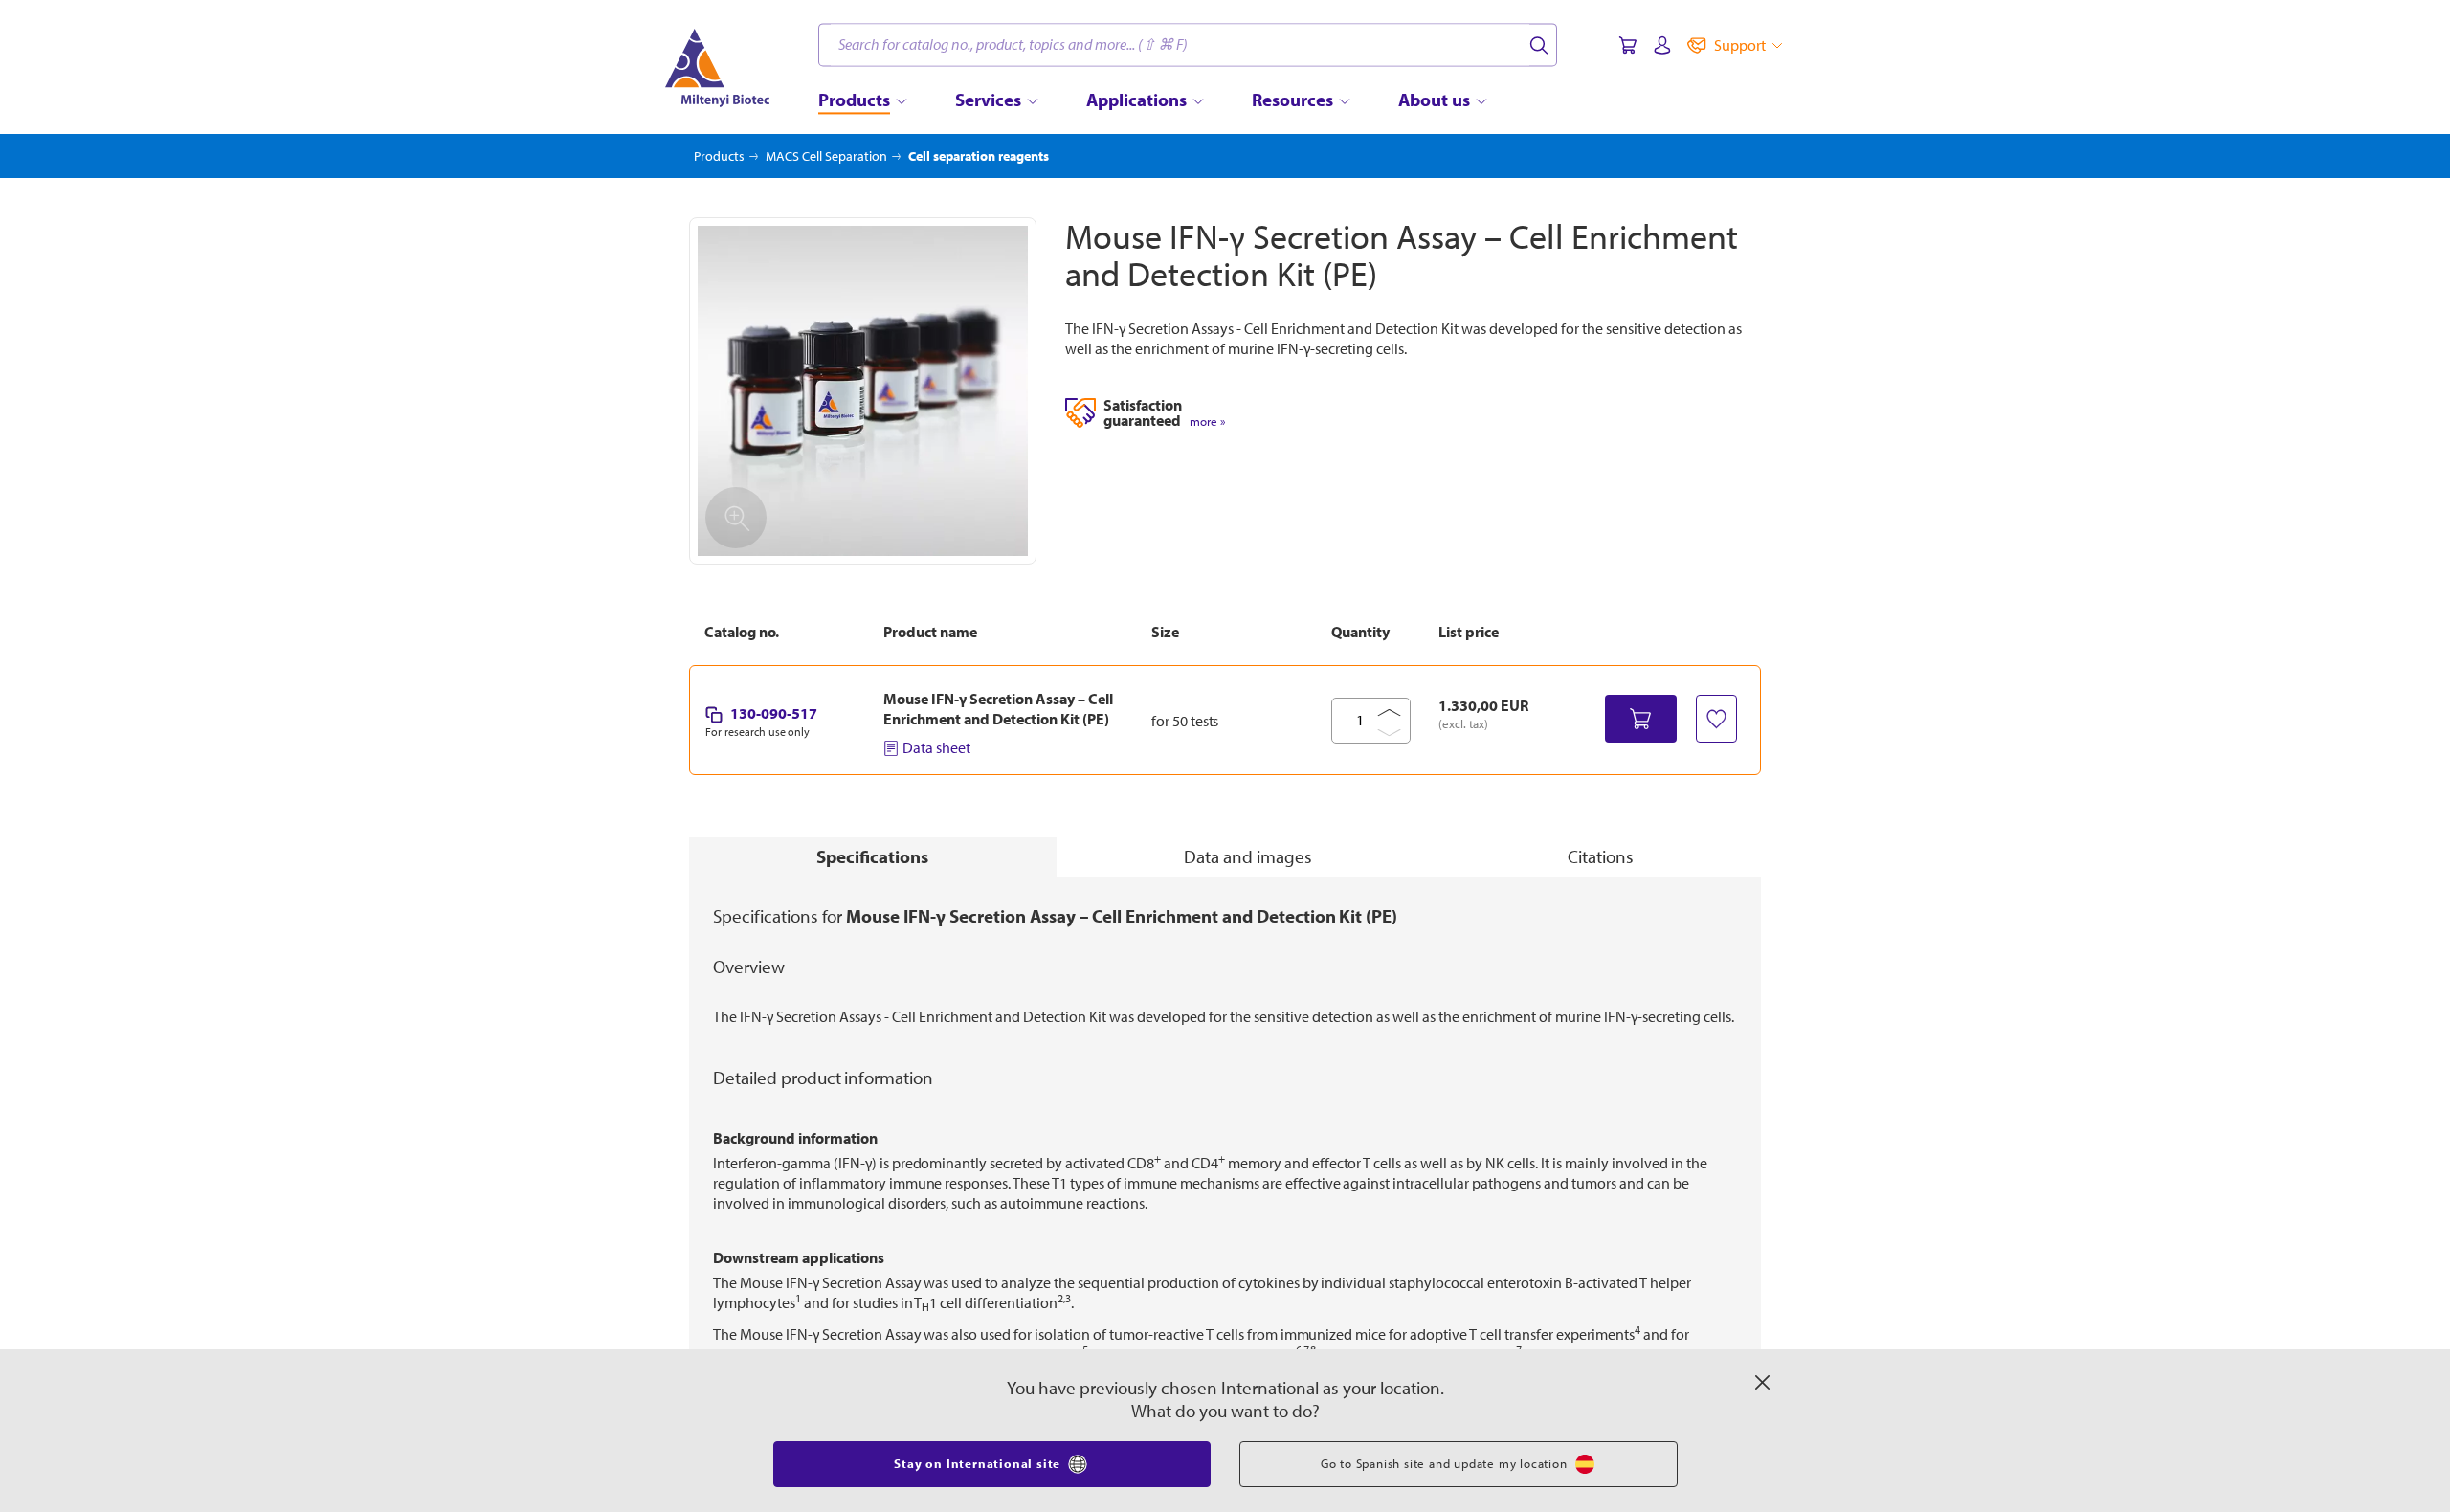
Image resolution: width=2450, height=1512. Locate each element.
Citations (1601, 856)
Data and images (1248, 856)
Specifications (872, 856)
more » (1207, 422)
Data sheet (936, 747)
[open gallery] (863, 391)
